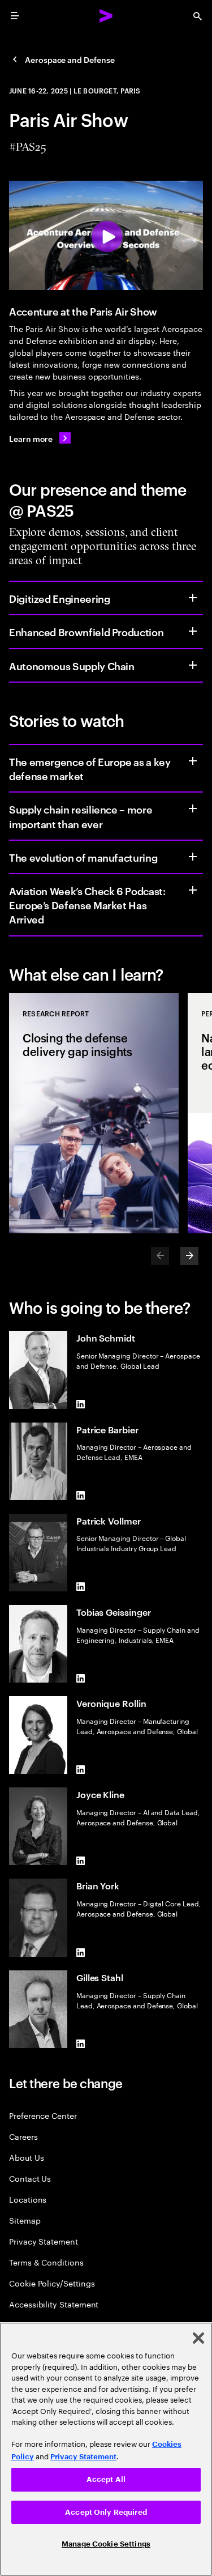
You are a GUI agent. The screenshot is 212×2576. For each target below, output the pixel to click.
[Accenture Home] (106, 16)
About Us (26, 2157)
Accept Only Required (106, 2512)
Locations (28, 2199)
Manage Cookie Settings (106, 2544)
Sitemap (25, 2220)
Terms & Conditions (46, 2262)
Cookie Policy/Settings (52, 2283)
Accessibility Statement (54, 2304)
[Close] (198, 2338)
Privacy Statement (44, 2241)
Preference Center (43, 2115)
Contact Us (30, 2178)
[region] (106, 2449)
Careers (23, 2136)
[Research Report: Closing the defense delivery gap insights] (94, 1113)
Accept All (106, 2479)
